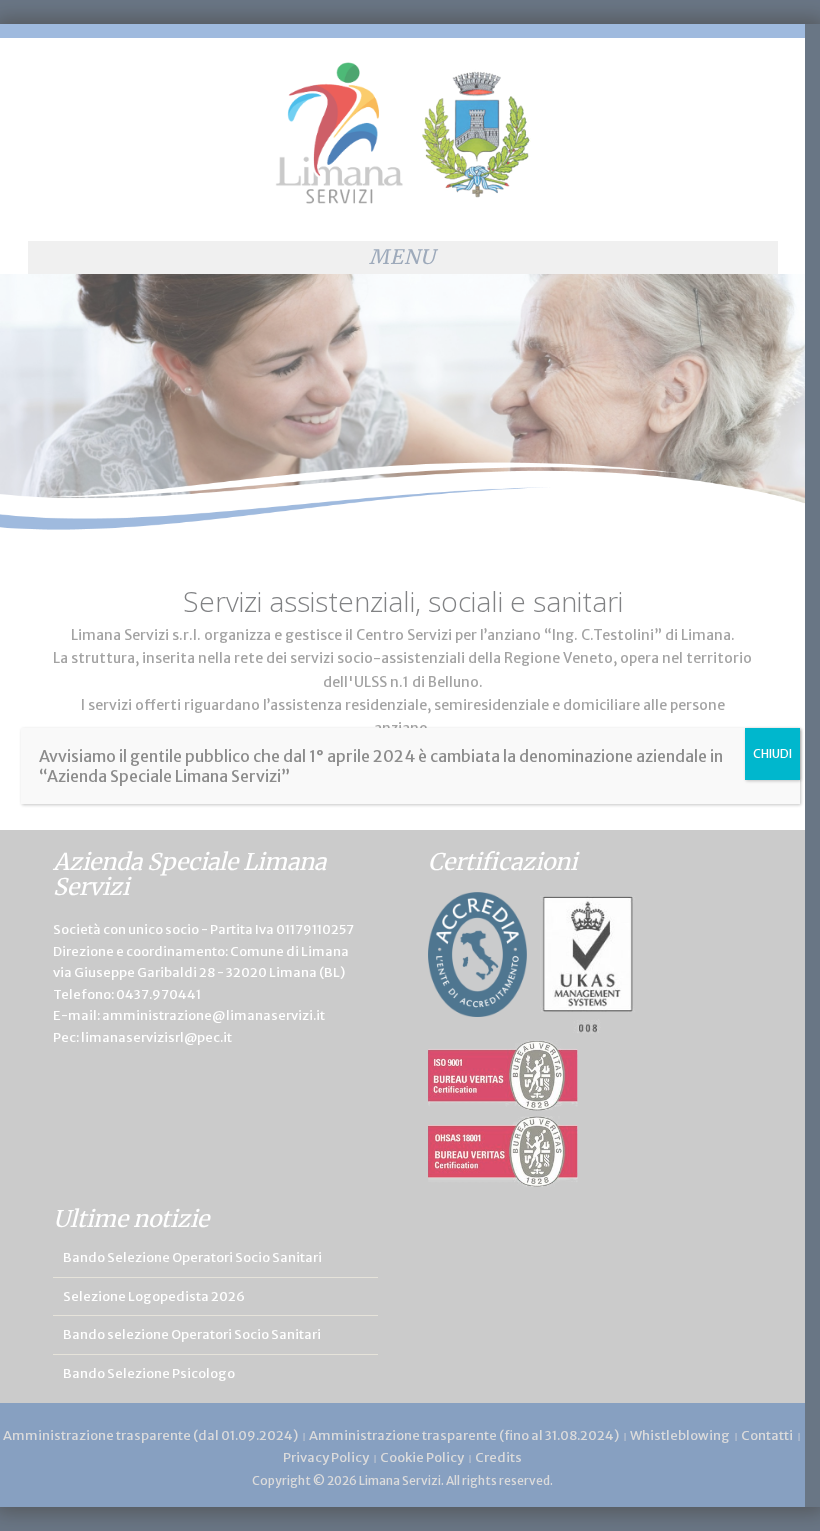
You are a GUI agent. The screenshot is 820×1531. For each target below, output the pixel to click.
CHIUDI (772, 753)
